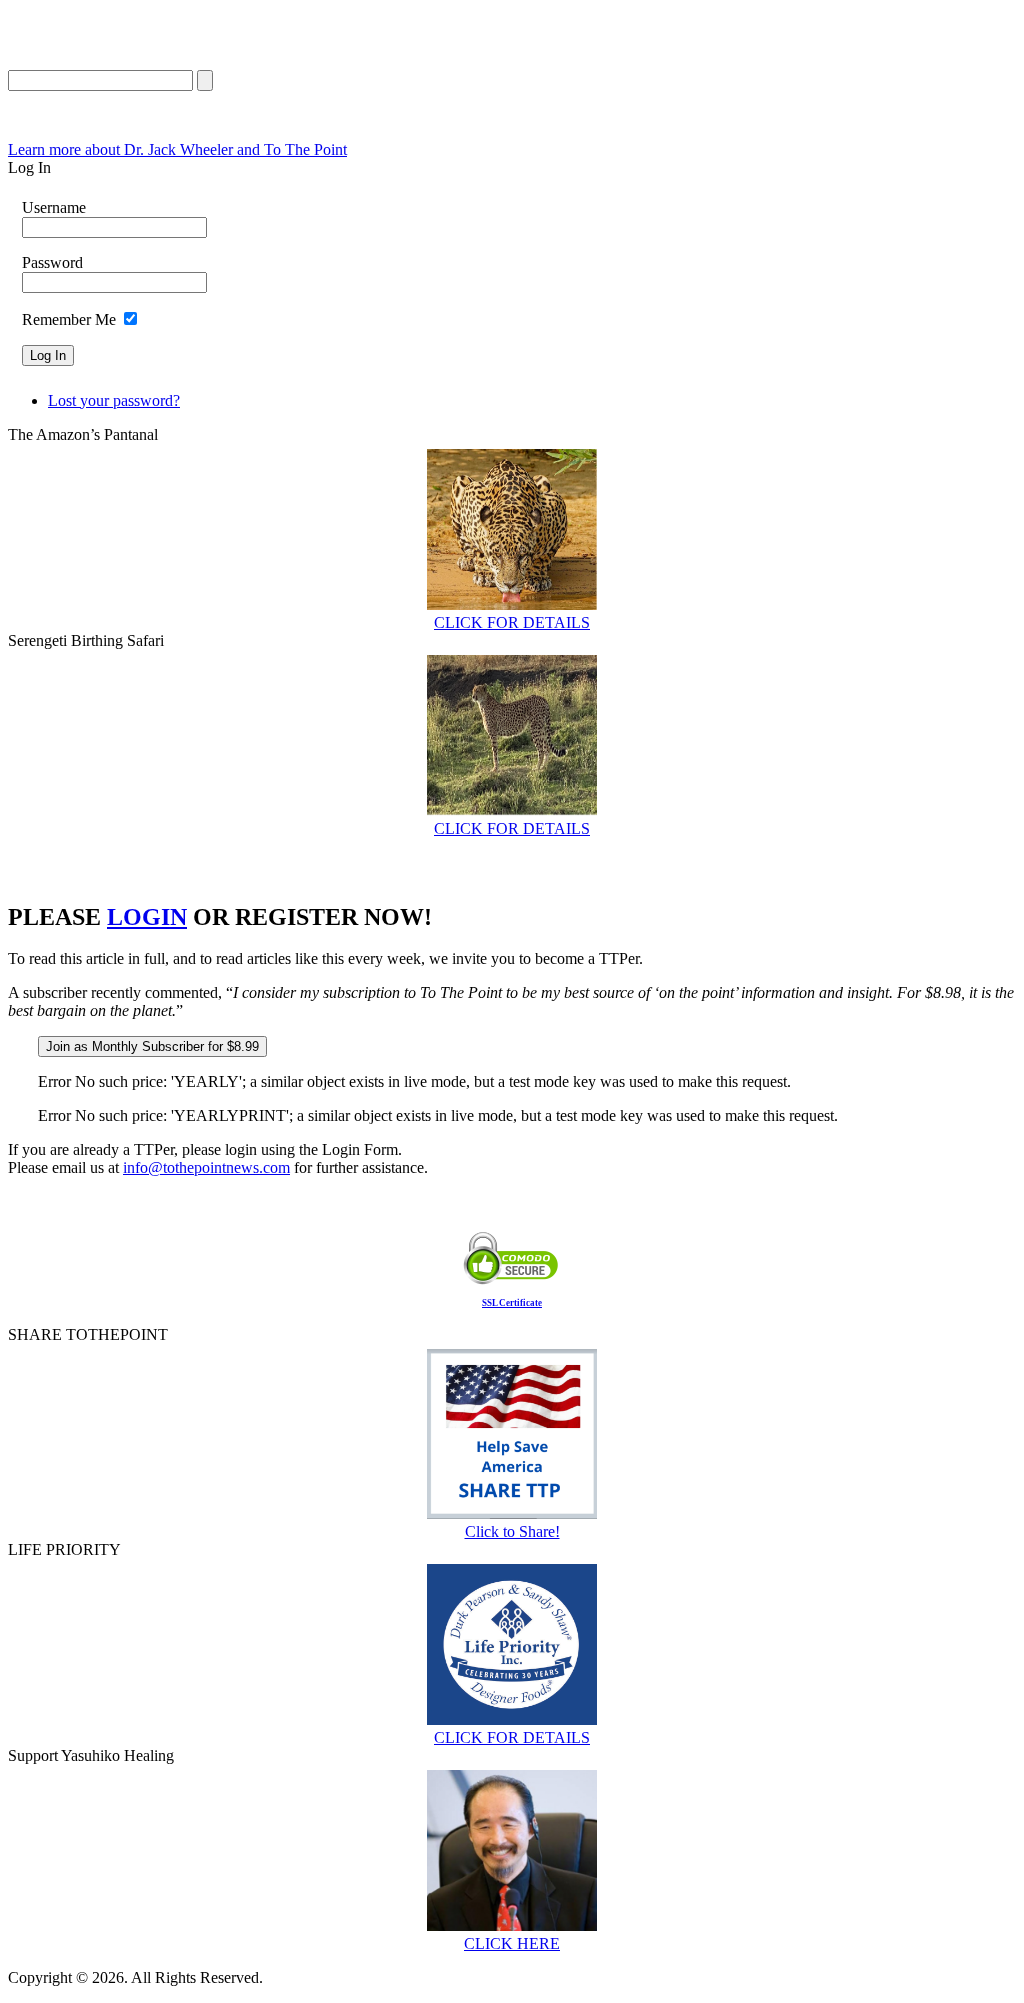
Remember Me (69, 319)
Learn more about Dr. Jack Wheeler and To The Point (177, 149)
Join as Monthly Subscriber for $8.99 (152, 1046)
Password (52, 262)
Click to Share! (512, 1531)
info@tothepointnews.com (206, 1167)
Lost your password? (114, 400)
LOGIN (147, 917)
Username (54, 207)
